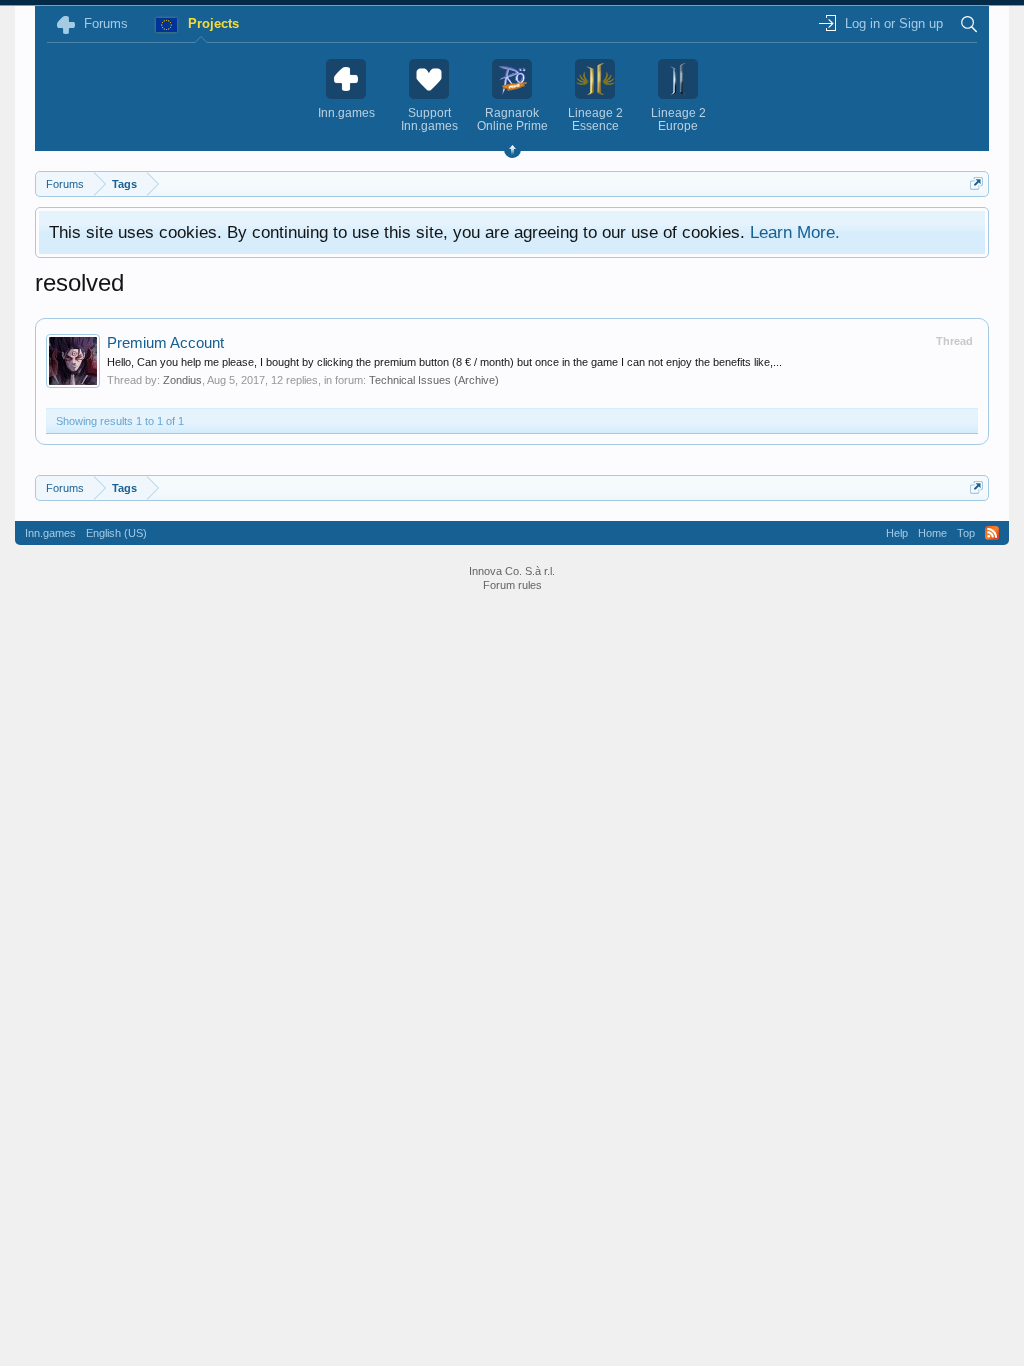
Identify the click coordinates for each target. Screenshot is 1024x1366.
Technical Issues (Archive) (434, 380)
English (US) (116, 533)
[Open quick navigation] (976, 183)
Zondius (182, 380)
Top (966, 533)
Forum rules (512, 585)
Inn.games (50, 533)
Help (897, 533)
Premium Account (165, 343)
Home (932, 533)
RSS (992, 533)
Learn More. (795, 232)
